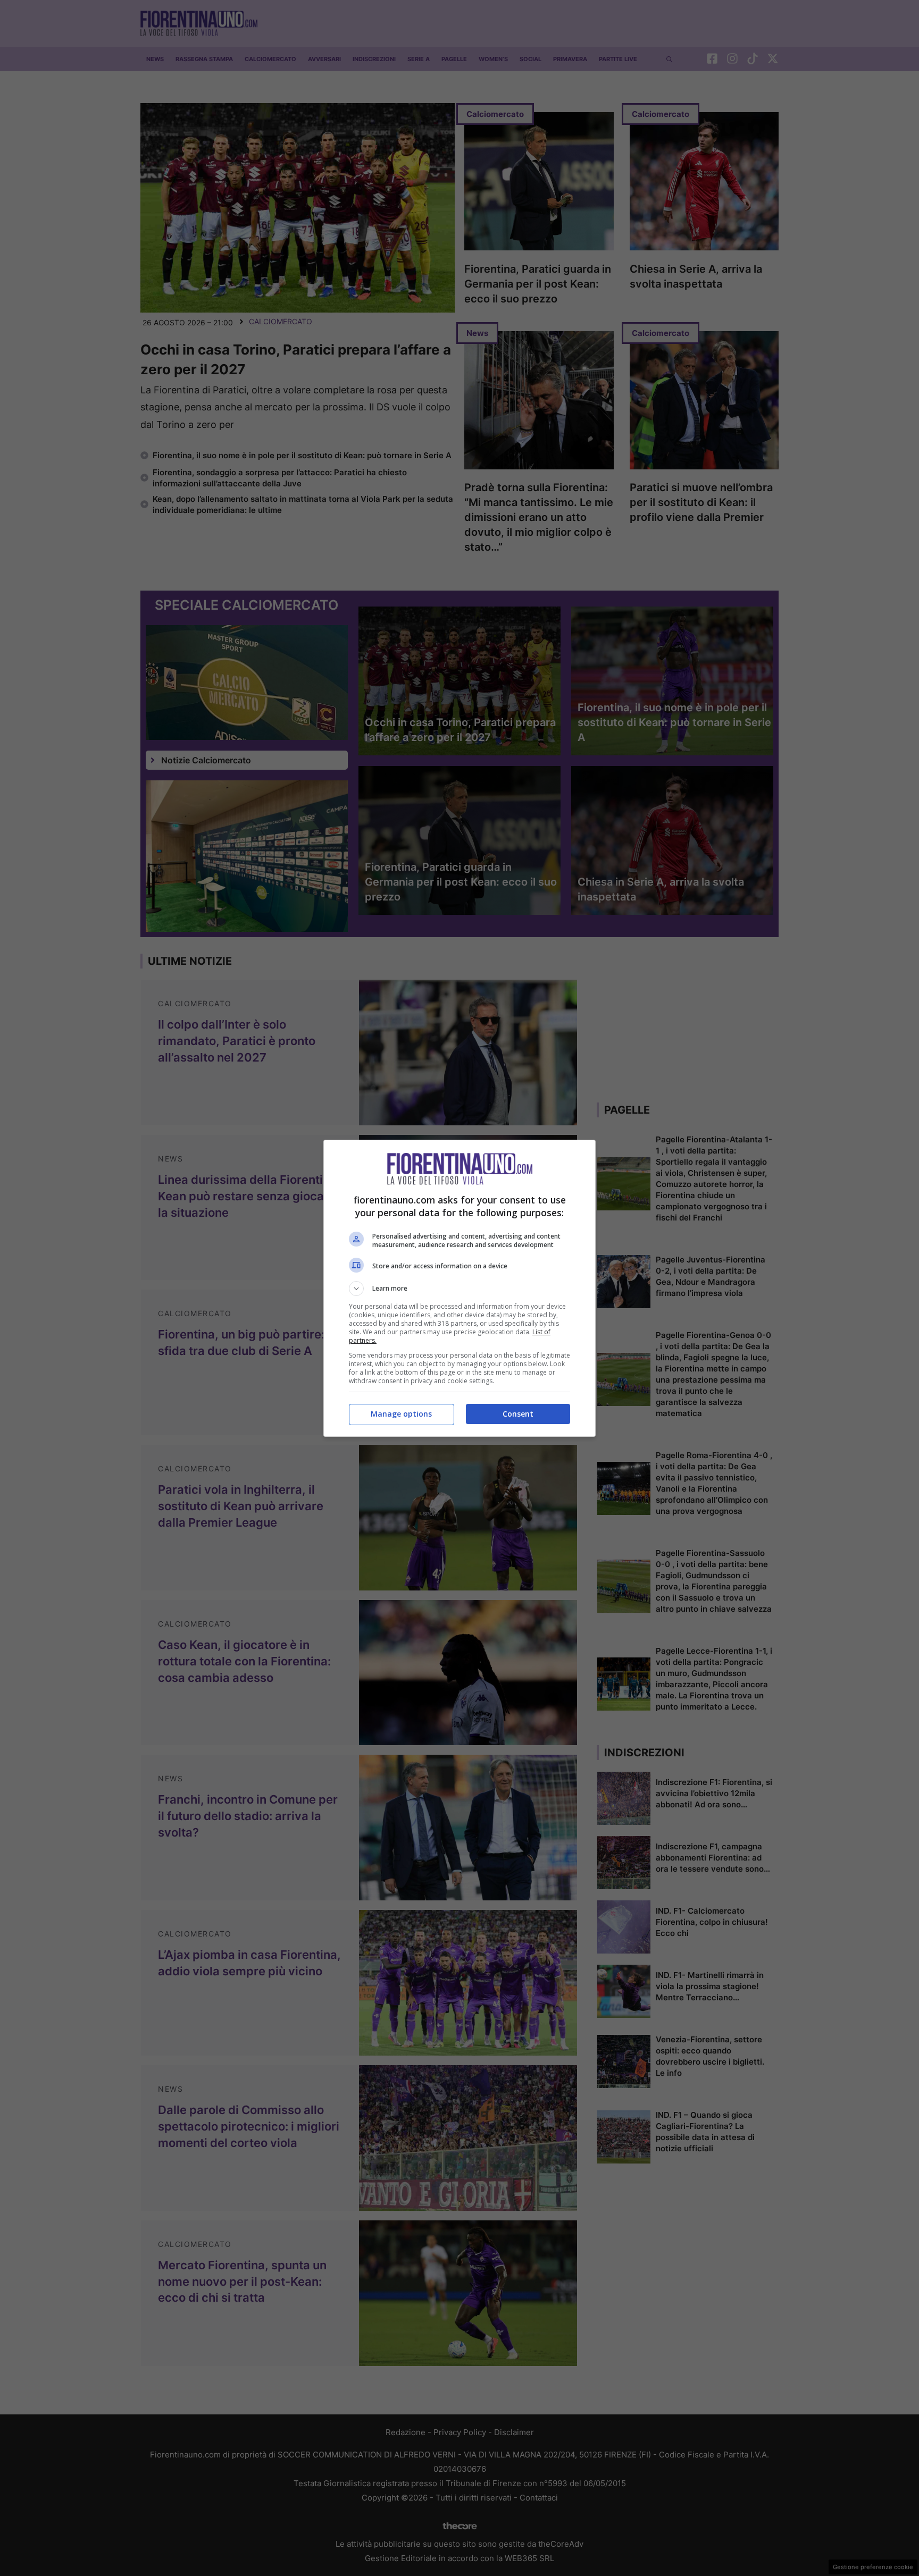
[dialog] (459, 1288)
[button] (459, 1289)
